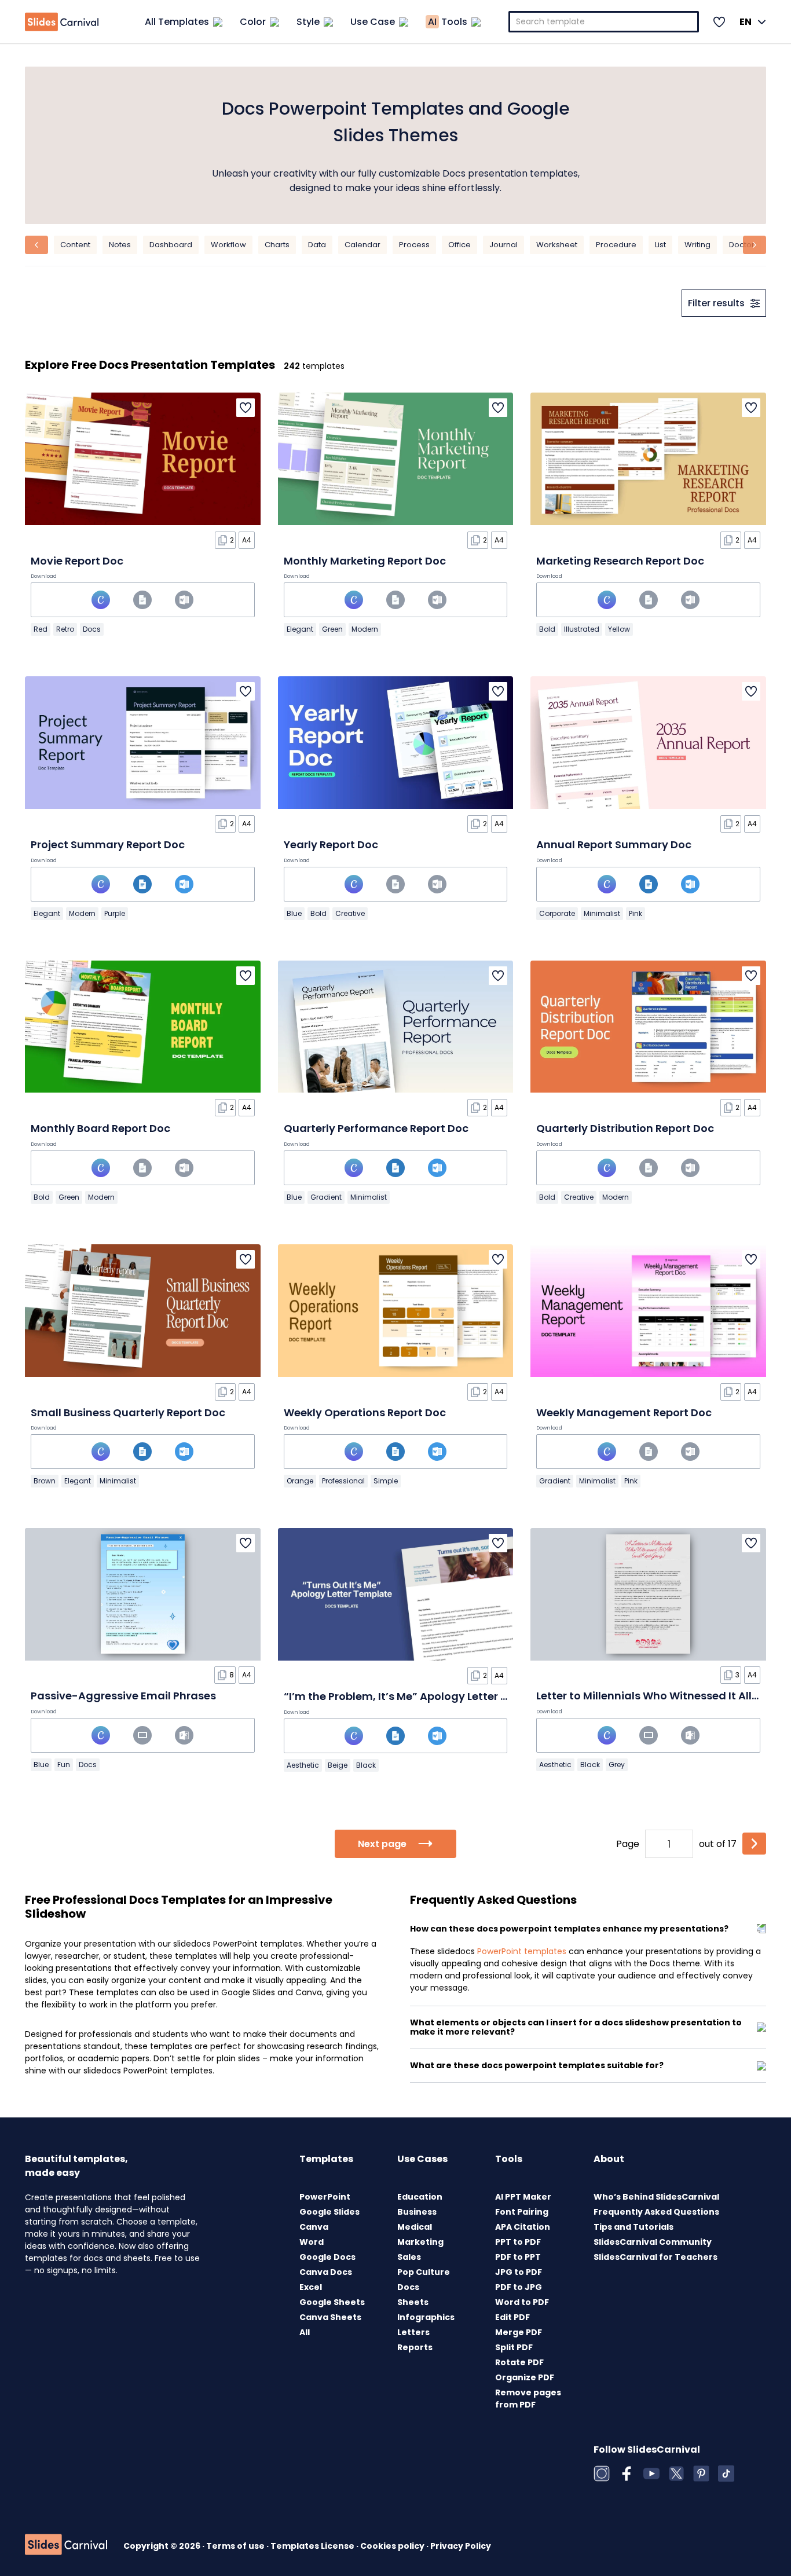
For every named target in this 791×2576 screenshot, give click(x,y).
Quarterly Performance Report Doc (376, 1128)
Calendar (362, 245)
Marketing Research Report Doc (620, 561)
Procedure (616, 245)
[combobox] (604, 22)
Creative (350, 913)
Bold (547, 629)
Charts (277, 245)
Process (414, 245)
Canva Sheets (330, 2317)
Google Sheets (332, 2302)
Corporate (557, 913)
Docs (92, 629)
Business (417, 2212)
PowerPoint (325, 2197)
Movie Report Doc (77, 561)
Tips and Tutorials (633, 2227)
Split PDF (514, 2347)
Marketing (420, 2242)
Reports (415, 2347)
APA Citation (523, 2227)
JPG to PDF (519, 2272)
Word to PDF (522, 2302)
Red (41, 629)
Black (366, 1765)
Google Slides (329, 2212)
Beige (338, 1765)
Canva (314, 2227)
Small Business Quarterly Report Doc (128, 1412)
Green (332, 629)
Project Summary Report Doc (108, 844)
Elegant (300, 629)
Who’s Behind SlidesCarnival (656, 2197)
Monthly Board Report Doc (100, 1128)
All (305, 2332)
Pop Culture (424, 2272)
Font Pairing (522, 2212)
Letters (413, 2332)
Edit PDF (512, 2317)
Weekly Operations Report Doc (365, 1412)
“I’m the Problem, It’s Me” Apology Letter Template (418, 1696)
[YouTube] (651, 2474)
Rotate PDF (519, 2362)
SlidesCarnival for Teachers (655, 2257)
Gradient (326, 1197)
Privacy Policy (461, 2546)
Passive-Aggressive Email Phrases (123, 1696)
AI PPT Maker (523, 2197)
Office (459, 245)
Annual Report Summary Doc (614, 844)
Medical (415, 2227)
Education (420, 2197)
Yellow (619, 629)
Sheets (413, 2302)
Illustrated (582, 629)
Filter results (716, 303)
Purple (115, 913)
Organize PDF (525, 2377)
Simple (386, 1481)
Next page (382, 1844)
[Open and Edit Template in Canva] (101, 600)
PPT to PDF (518, 2242)
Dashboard (171, 245)
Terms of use (236, 2546)
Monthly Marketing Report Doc (365, 561)
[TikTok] (726, 2474)
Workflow (228, 245)
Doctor (742, 245)
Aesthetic (303, 1765)
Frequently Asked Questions (656, 2212)
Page (628, 1844)
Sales (409, 2257)
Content (75, 245)
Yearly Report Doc (331, 844)
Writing (697, 245)
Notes (120, 245)
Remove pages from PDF (528, 2399)
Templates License (313, 2546)
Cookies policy (393, 2546)
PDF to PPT (518, 2257)
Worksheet (557, 245)
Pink (636, 913)
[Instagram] (602, 2474)
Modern (365, 629)
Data (317, 245)
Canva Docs (326, 2272)
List (660, 245)
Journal (503, 245)
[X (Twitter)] (676, 2474)
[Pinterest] (701, 2474)
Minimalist (602, 913)
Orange (300, 1481)
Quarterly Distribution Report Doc (625, 1128)
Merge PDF (519, 2332)
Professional (343, 1481)
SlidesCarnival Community (653, 2242)
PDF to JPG (519, 2287)
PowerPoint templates (522, 1951)
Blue (294, 913)
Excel (311, 2287)
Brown (45, 1481)
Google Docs (327, 2257)
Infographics (426, 2317)
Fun (64, 1765)
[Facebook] (627, 2474)
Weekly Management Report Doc (624, 1412)
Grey (617, 1765)
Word (312, 2242)
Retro (65, 629)
